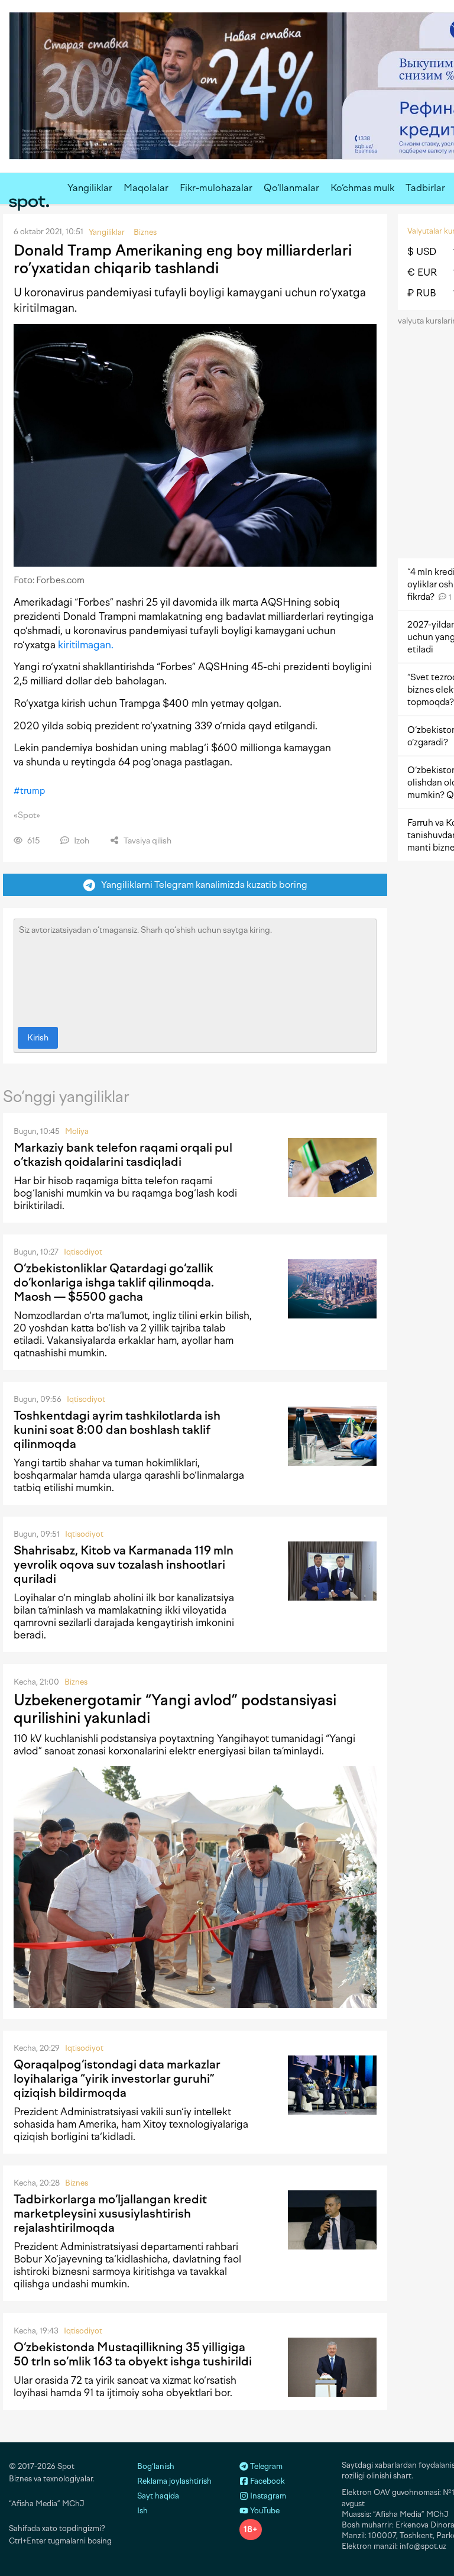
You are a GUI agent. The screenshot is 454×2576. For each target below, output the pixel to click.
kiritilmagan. (86, 645)
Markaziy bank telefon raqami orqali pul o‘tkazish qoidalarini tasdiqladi (123, 1155)
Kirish (38, 1038)
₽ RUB (422, 293)
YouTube (264, 2511)
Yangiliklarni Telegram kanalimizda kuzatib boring (202, 885)
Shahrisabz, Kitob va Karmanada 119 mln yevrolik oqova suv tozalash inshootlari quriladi (124, 1565)
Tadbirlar (425, 188)
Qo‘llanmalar (291, 188)
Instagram (267, 2496)
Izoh (81, 841)
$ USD (422, 252)
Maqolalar (146, 188)
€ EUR (422, 272)
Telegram (265, 2466)
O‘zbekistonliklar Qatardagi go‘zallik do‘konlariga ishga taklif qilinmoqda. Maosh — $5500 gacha (114, 1282)
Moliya (77, 1131)
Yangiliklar (90, 188)
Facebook (267, 2481)
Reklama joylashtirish (174, 2481)
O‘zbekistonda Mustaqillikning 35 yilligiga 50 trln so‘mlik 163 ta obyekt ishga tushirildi (133, 2354)
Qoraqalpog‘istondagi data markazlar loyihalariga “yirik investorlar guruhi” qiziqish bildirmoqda (117, 2079)
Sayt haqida (158, 2496)
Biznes (76, 1682)
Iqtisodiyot (83, 1252)
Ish (142, 2511)
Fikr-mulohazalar (216, 188)
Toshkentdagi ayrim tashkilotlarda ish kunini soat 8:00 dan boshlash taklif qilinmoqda (117, 1430)
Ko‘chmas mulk (362, 188)
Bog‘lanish (156, 2466)
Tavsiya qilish (147, 841)
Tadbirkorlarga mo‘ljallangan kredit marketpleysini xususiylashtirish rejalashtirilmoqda (110, 2213)
